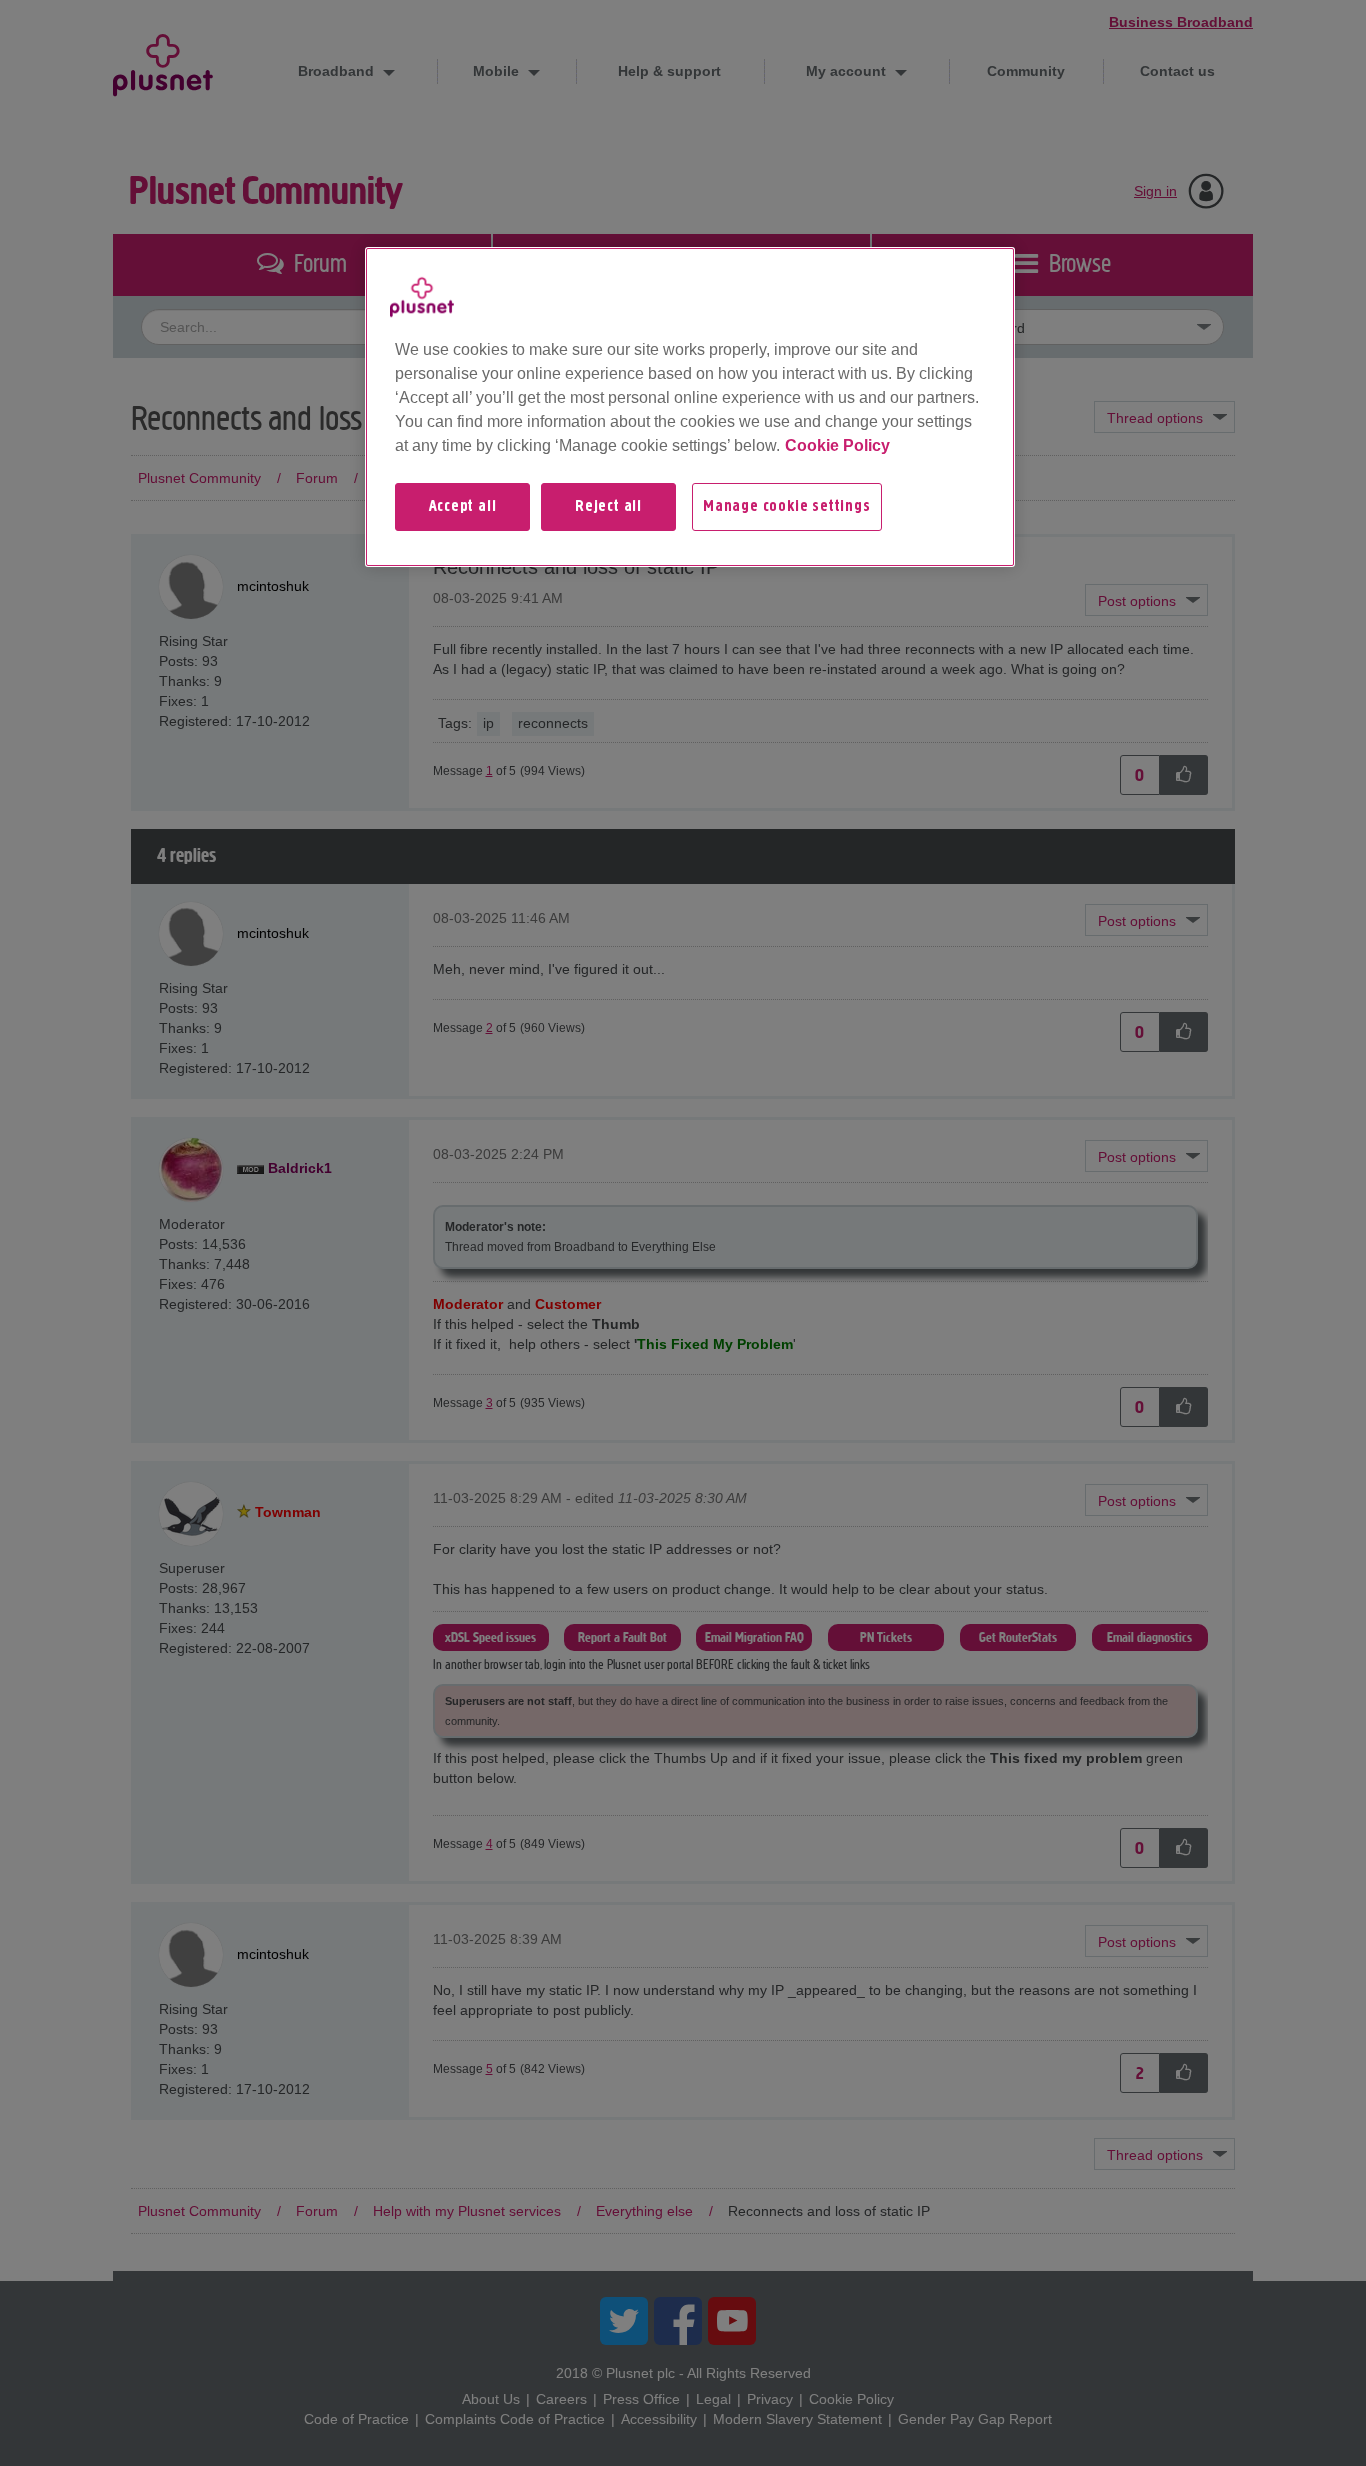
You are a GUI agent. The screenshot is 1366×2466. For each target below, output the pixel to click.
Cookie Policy (837, 445)
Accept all (463, 507)
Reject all (608, 507)
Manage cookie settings (787, 507)
